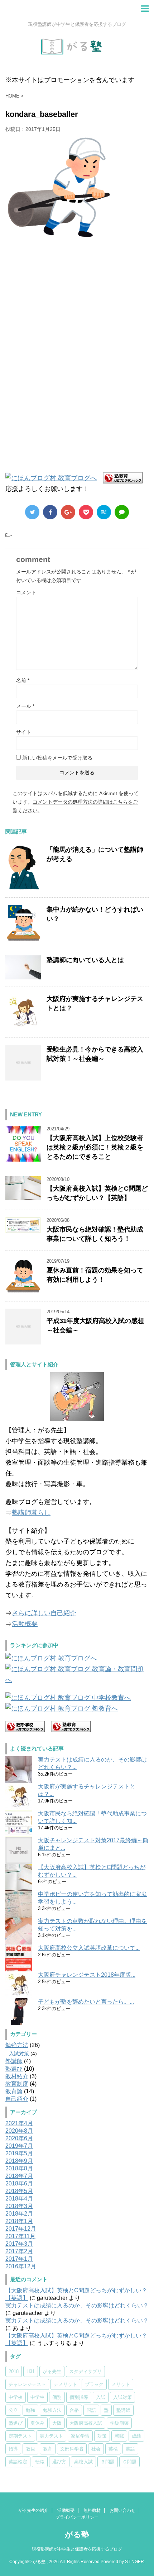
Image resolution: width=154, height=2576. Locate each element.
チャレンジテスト (27, 2384)
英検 (113, 2449)
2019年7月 (19, 2146)
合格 (74, 2410)
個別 (57, 2397)
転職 (40, 2462)
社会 (96, 2449)
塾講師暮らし (31, 1513)
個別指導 (79, 2397)
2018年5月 (19, 2191)
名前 (23, 680)
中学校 (16, 2397)
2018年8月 (19, 2168)
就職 (119, 2436)
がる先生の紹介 (33, 2510)
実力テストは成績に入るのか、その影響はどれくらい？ (77, 2305)
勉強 (30, 2410)
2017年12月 (21, 2229)
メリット (121, 2384)
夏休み (37, 2423)
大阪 (57, 2423)
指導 (13, 2449)
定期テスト (20, 2436)
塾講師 (14, 2061)
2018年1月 (19, 2221)
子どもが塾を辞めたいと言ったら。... (86, 2002)
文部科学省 (72, 2449)
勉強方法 (17, 2045)
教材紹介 (17, 2076)
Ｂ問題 (108, 2462)
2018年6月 (19, 2183)
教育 (48, 2449)
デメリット (65, 2384)
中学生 (37, 2397)
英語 (130, 2449)
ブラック (94, 2384)
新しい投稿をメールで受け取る (57, 758)
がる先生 (52, 2371)
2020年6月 (19, 2138)
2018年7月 (19, 2176)
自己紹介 (17, 2099)
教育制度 (17, 2084)
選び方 (59, 2462)
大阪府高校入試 (86, 2423)
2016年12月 (21, 2266)
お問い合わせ (122, 2510)
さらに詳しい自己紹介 (44, 1613)
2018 (14, 2371)
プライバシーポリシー (77, 2517)
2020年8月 (19, 2131)
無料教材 (92, 2510)
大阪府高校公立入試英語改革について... (89, 1948)
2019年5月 (19, 2153)
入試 (101, 2397)
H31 (31, 2371)
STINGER (134, 2562)
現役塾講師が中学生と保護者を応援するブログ (77, 2549)
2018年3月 (19, 2206)
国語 (91, 2410)
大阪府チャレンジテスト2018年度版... (87, 1975)
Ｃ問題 (129, 2462)
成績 (136, 2436)
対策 (102, 2436)
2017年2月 (19, 2251)
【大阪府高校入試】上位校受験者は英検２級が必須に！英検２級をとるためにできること (95, 1147)
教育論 (14, 2091)
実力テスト (51, 2436)
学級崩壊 (119, 2423)
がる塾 (77, 2535)
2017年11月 (20, 2236)
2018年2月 (19, 2214)
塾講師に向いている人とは (85, 960)
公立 (13, 2410)
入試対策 (19, 2053)
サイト (24, 732)
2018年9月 (19, 2161)
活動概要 (25, 1624)
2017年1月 (19, 2259)
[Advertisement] (64, 308)
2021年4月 (19, 2123)
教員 (30, 2449)
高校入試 (83, 2462)
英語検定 (18, 2462)
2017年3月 (19, 2244)
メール (25, 706)
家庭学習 (80, 2436)
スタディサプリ (85, 2371)
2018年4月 (19, 2199)
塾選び (14, 2069)
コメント (26, 592)
